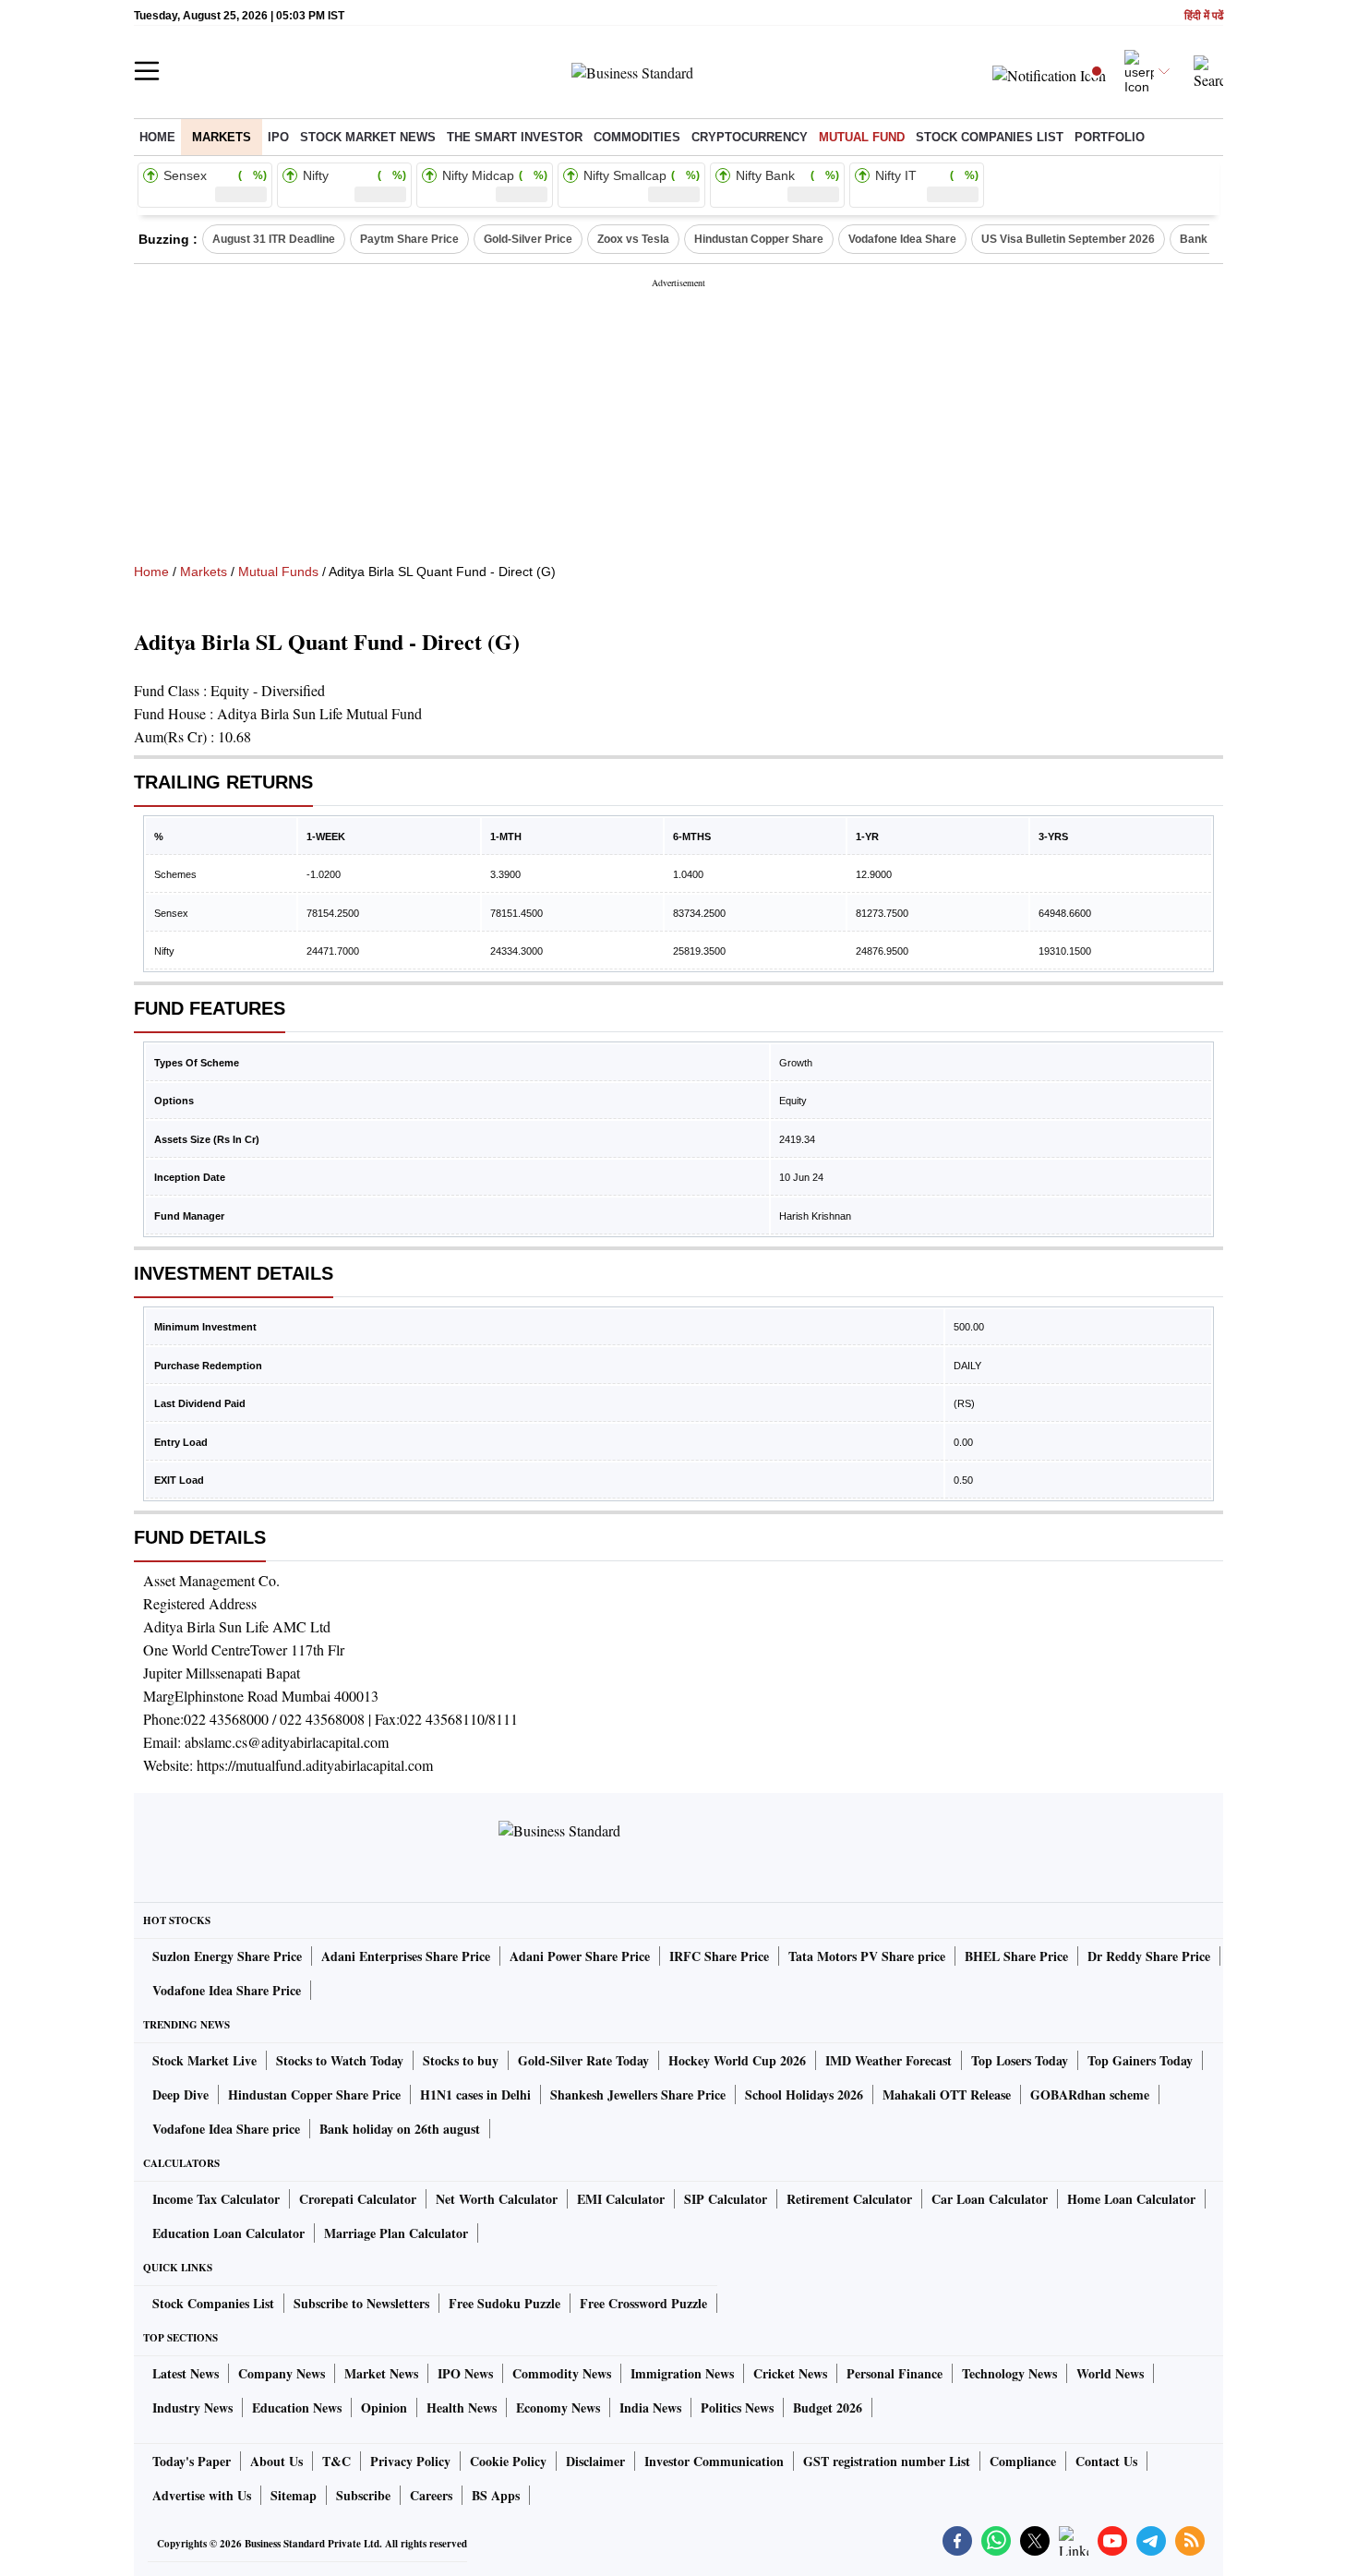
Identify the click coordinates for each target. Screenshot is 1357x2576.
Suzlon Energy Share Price (227, 1956)
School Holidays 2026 (804, 2095)
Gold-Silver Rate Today (583, 2060)
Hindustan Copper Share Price (314, 2095)
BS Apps (496, 2495)
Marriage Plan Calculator (396, 2233)
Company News (282, 2373)
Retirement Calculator (849, 2199)
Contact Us (1106, 2461)
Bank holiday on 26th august (400, 2129)
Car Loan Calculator (990, 2199)
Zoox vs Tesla (633, 239)
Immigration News (682, 2373)
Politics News (737, 2407)
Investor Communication (714, 2461)
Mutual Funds (278, 572)
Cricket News (790, 2373)
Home (157, 137)
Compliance (1023, 2461)
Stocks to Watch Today (340, 2060)
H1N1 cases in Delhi (475, 2095)
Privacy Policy (410, 2461)
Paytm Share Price (409, 239)
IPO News (465, 2373)
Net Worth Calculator (497, 2199)
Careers (431, 2495)
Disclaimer (595, 2461)
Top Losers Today (1020, 2060)
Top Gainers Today (1140, 2060)
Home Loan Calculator (1131, 2199)
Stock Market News (368, 137)
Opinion (384, 2407)
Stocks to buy (461, 2060)
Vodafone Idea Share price (226, 2129)
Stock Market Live (204, 2060)
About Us (276, 2461)
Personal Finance (895, 2373)
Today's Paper (192, 2461)
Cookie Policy (508, 2461)
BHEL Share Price (1016, 1956)
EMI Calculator (621, 2199)
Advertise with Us (202, 2495)
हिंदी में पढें (1204, 16)
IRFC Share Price (719, 1956)
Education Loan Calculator (228, 2233)
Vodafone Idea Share (902, 239)
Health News (462, 2407)
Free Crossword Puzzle (643, 2303)
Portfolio (1110, 137)
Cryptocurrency (750, 137)
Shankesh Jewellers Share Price (638, 2095)
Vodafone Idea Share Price (227, 1990)
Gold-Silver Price (528, 239)
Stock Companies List (213, 2303)
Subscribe (363, 2495)
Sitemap (294, 2495)
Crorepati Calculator (358, 2199)
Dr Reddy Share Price (1149, 1956)
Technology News (1009, 2373)
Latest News (186, 2373)
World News (1110, 2373)
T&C (336, 2461)
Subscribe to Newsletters (361, 2303)
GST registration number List (887, 2461)
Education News (297, 2407)
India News (650, 2407)
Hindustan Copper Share (759, 239)
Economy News (558, 2407)
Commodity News (562, 2373)
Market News (381, 2373)
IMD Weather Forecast (889, 2060)
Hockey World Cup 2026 (737, 2060)
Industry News (192, 2407)
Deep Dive (180, 2095)
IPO (278, 137)
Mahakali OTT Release (947, 2095)
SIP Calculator (726, 2199)
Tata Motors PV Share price (867, 1956)
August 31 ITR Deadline (274, 239)
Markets (222, 137)
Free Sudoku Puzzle (504, 2303)
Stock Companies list (990, 137)
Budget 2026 (828, 2407)
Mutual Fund (862, 137)
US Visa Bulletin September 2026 (1068, 239)
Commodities (637, 137)
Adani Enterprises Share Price (406, 1956)
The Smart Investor (515, 137)
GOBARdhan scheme (1090, 2095)
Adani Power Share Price (580, 1956)
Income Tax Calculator (216, 2199)
